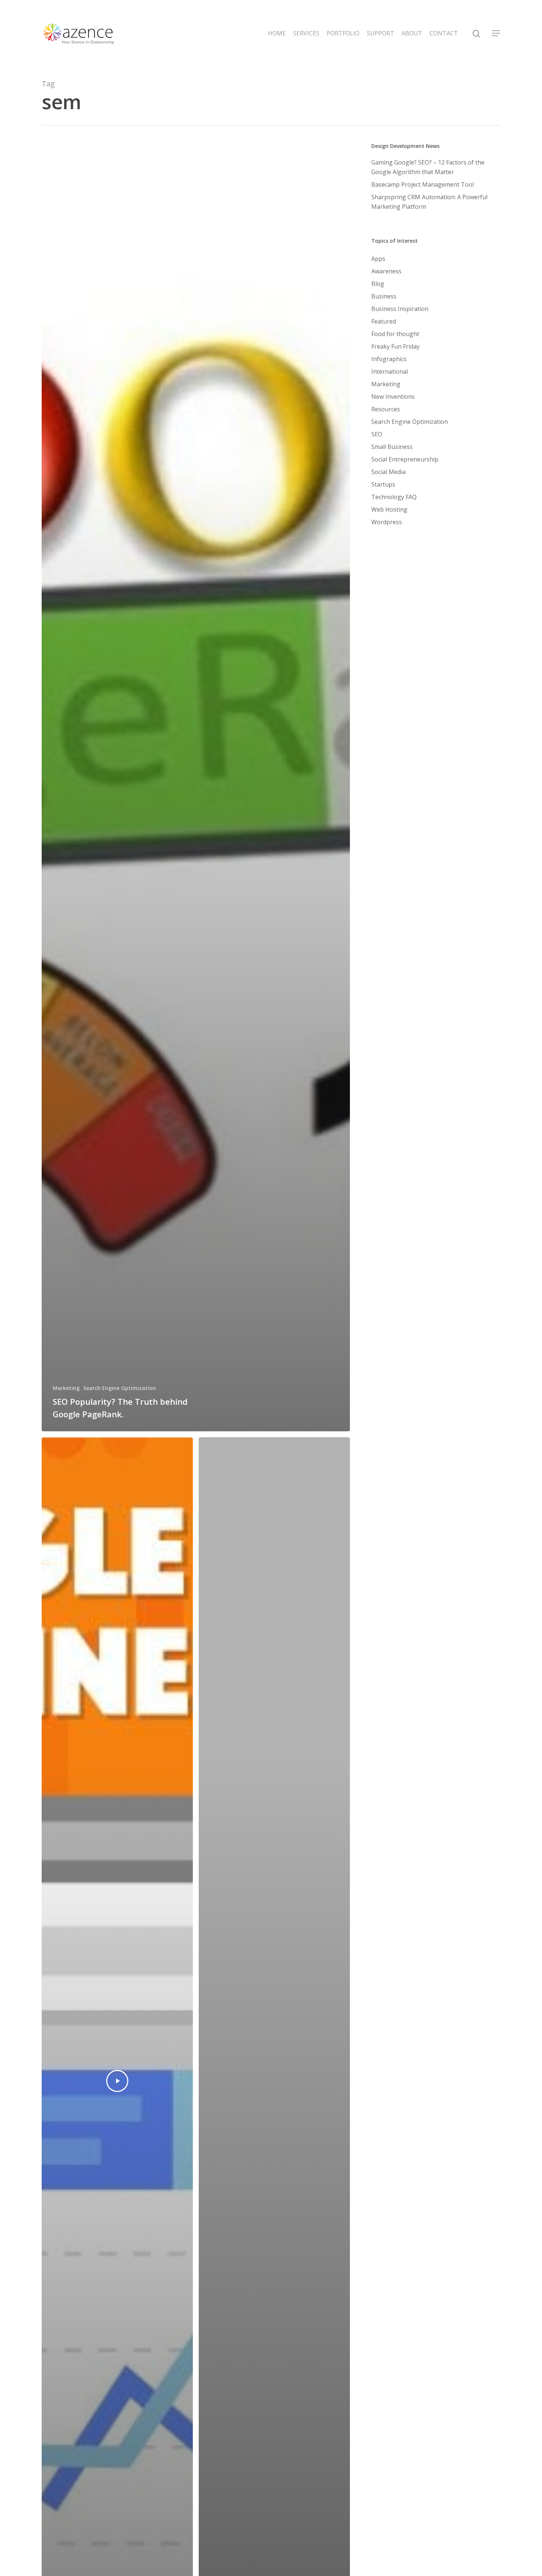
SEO (377, 434)
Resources (386, 409)
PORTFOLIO (343, 33)
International (390, 371)
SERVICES (306, 33)
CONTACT (444, 33)
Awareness (386, 271)
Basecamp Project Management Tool (423, 184)
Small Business (392, 447)
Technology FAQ (394, 497)
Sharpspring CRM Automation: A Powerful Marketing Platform (429, 202)
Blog (378, 284)
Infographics (389, 359)
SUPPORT (381, 33)
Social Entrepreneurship (405, 459)
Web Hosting (389, 509)
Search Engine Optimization (120, 1388)
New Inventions (393, 397)
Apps (378, 259)
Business (384, 296)
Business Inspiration (400, 309)
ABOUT (412, 33)
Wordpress (387, 522)
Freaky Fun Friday (395, 346)
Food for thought (395, 334)
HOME (277, 33)
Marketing (66, 1388)
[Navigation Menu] (496, 33)
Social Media (388, 472)
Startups (383, 484)
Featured (384, 321)
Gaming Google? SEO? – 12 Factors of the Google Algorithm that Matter (428, 167)
